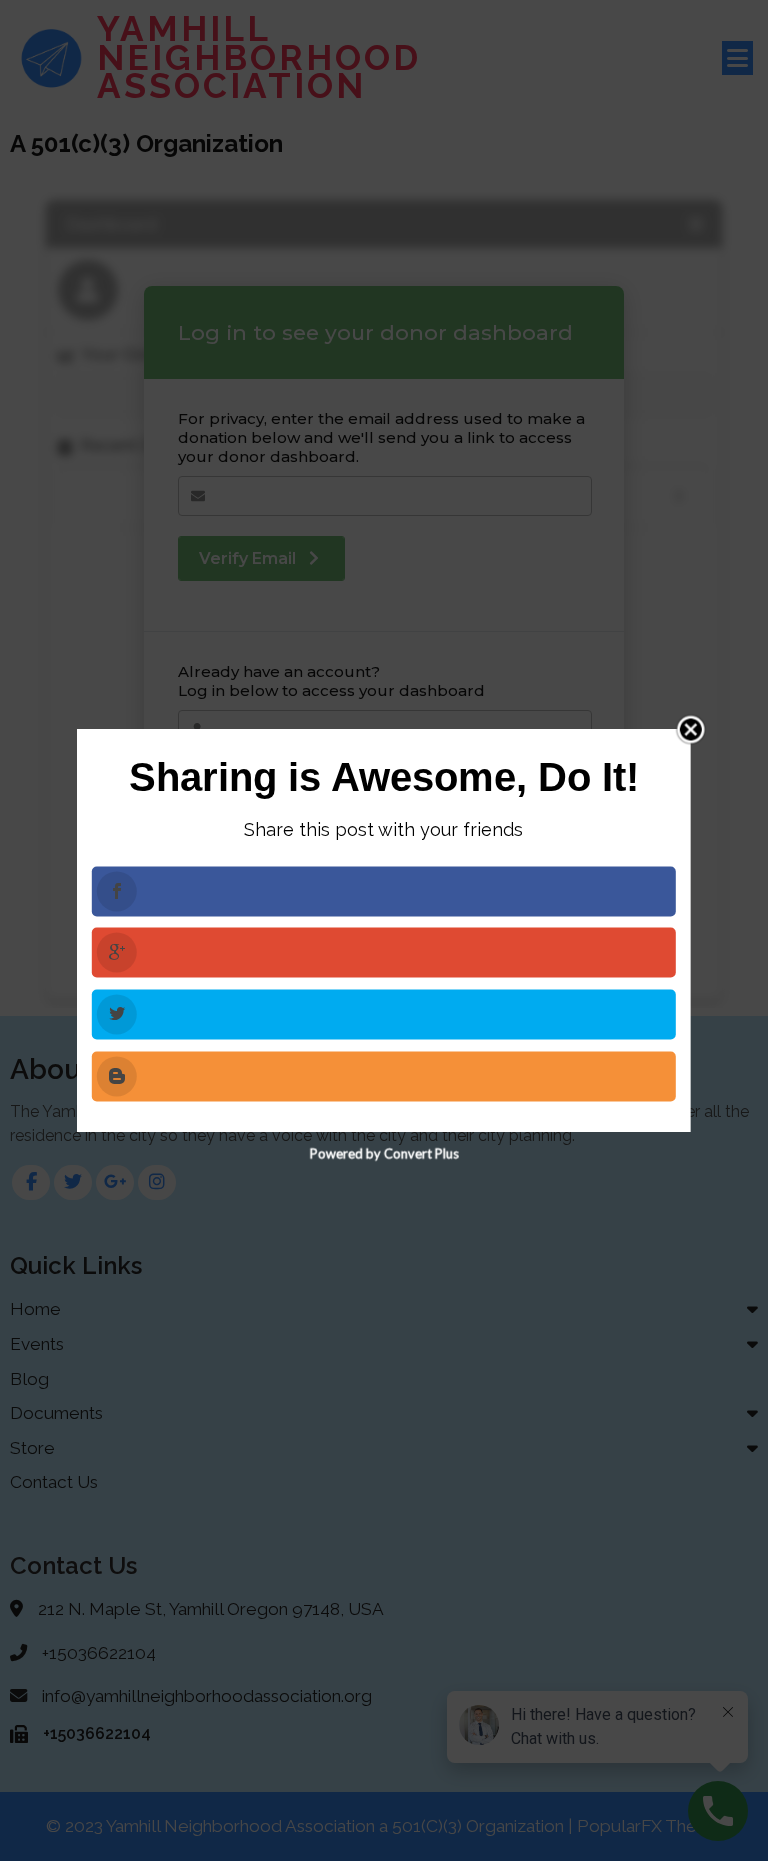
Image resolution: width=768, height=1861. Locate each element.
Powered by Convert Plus (383, 1153)
